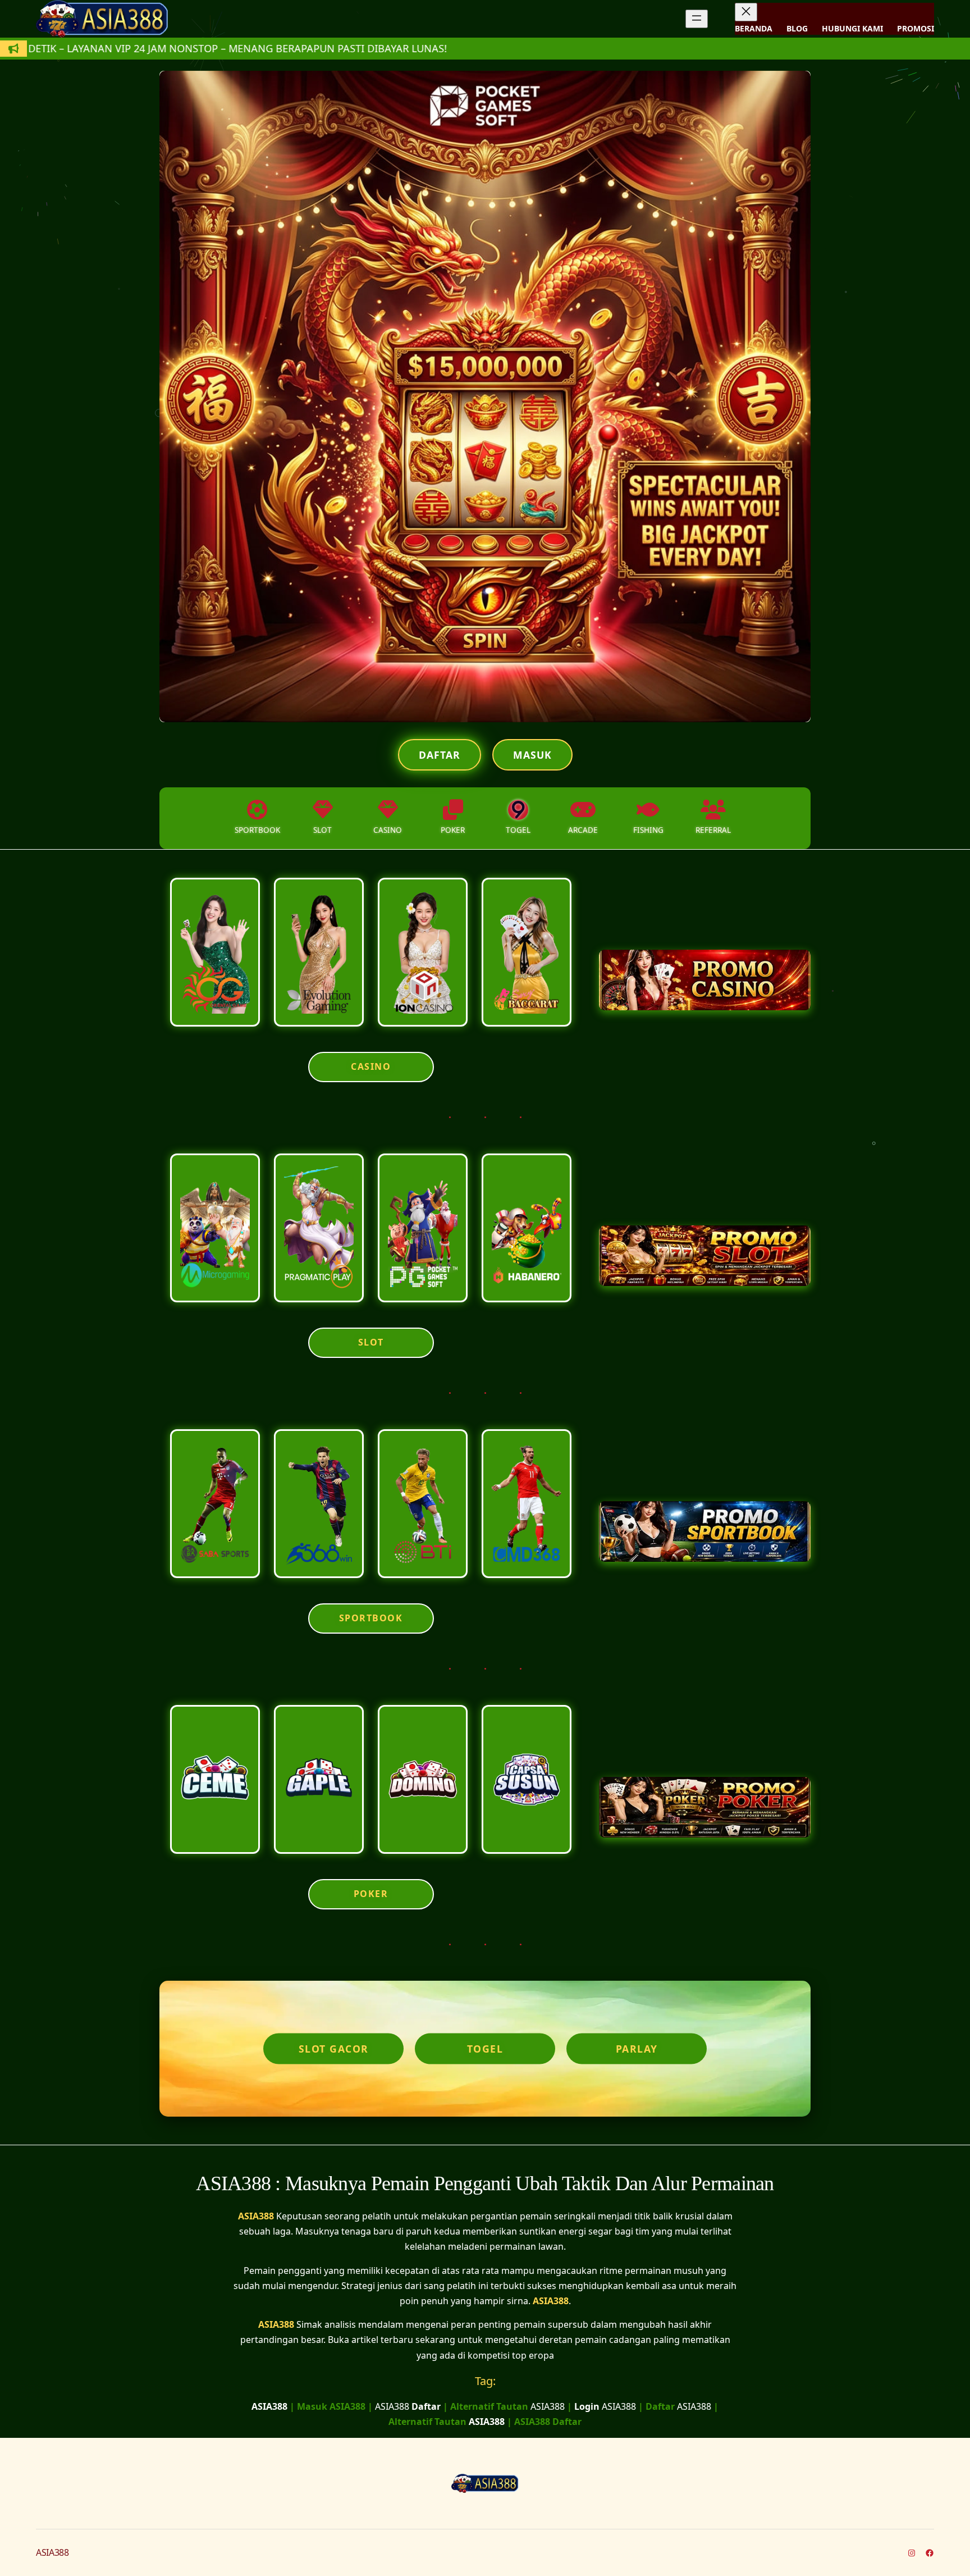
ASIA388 (256, 2216)
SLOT (371, 1342)
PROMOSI (916, 28)
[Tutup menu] (746, 12)
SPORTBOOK (371, 1618)
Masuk (532, 755)
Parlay (637, 2049)
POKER (371, 1894)
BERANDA (754, 28)
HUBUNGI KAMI (852, 28)
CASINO (371, 1066)
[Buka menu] (697, 19)
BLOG (797, 28)
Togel (485, 2049)
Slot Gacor (334, 2049)
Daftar (440, 755)
